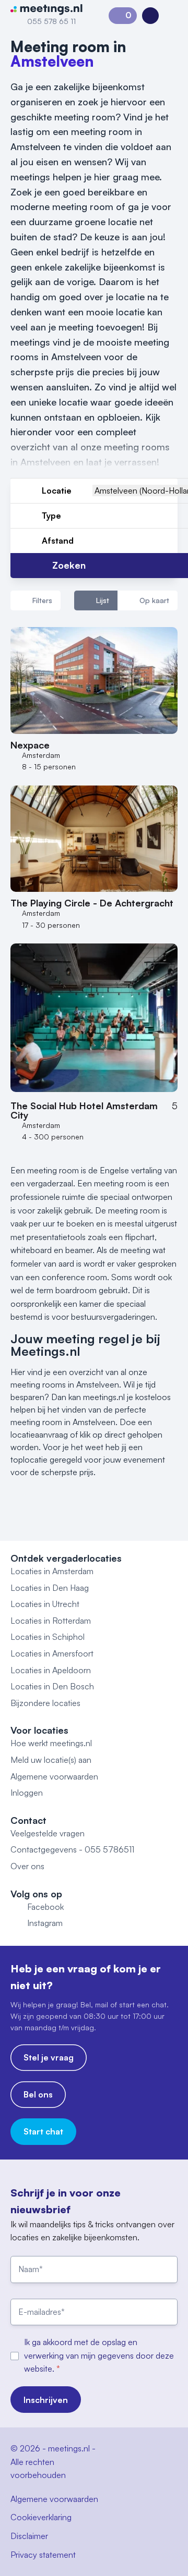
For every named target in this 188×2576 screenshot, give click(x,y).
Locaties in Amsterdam (52, 1571)
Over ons (27, 1866)
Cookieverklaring (41, 2517)
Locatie (57, 490)
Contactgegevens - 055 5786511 (72, 1849)
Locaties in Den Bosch (52, 1686)
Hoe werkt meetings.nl (51, 1743)
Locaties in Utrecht (45, 1604)
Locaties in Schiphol (48, 1637)
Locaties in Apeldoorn (51, 1670)
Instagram (45, 1923)
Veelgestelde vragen (48, 1833)
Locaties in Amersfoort (52, 1653)
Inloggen (27, 1793)
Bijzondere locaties (45, 1703)
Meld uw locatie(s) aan (51, 1760)
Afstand (58, 541)
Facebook (45, 1907)
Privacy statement (43, 2555)
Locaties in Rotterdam (51, 1621)
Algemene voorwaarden (54, 1776)
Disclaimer (29, 2536)
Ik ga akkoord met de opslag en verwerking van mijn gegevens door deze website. (99, 2355)
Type (51, 516)
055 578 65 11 (51, 21)
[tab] (96, 600)
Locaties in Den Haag (50, 1588)
